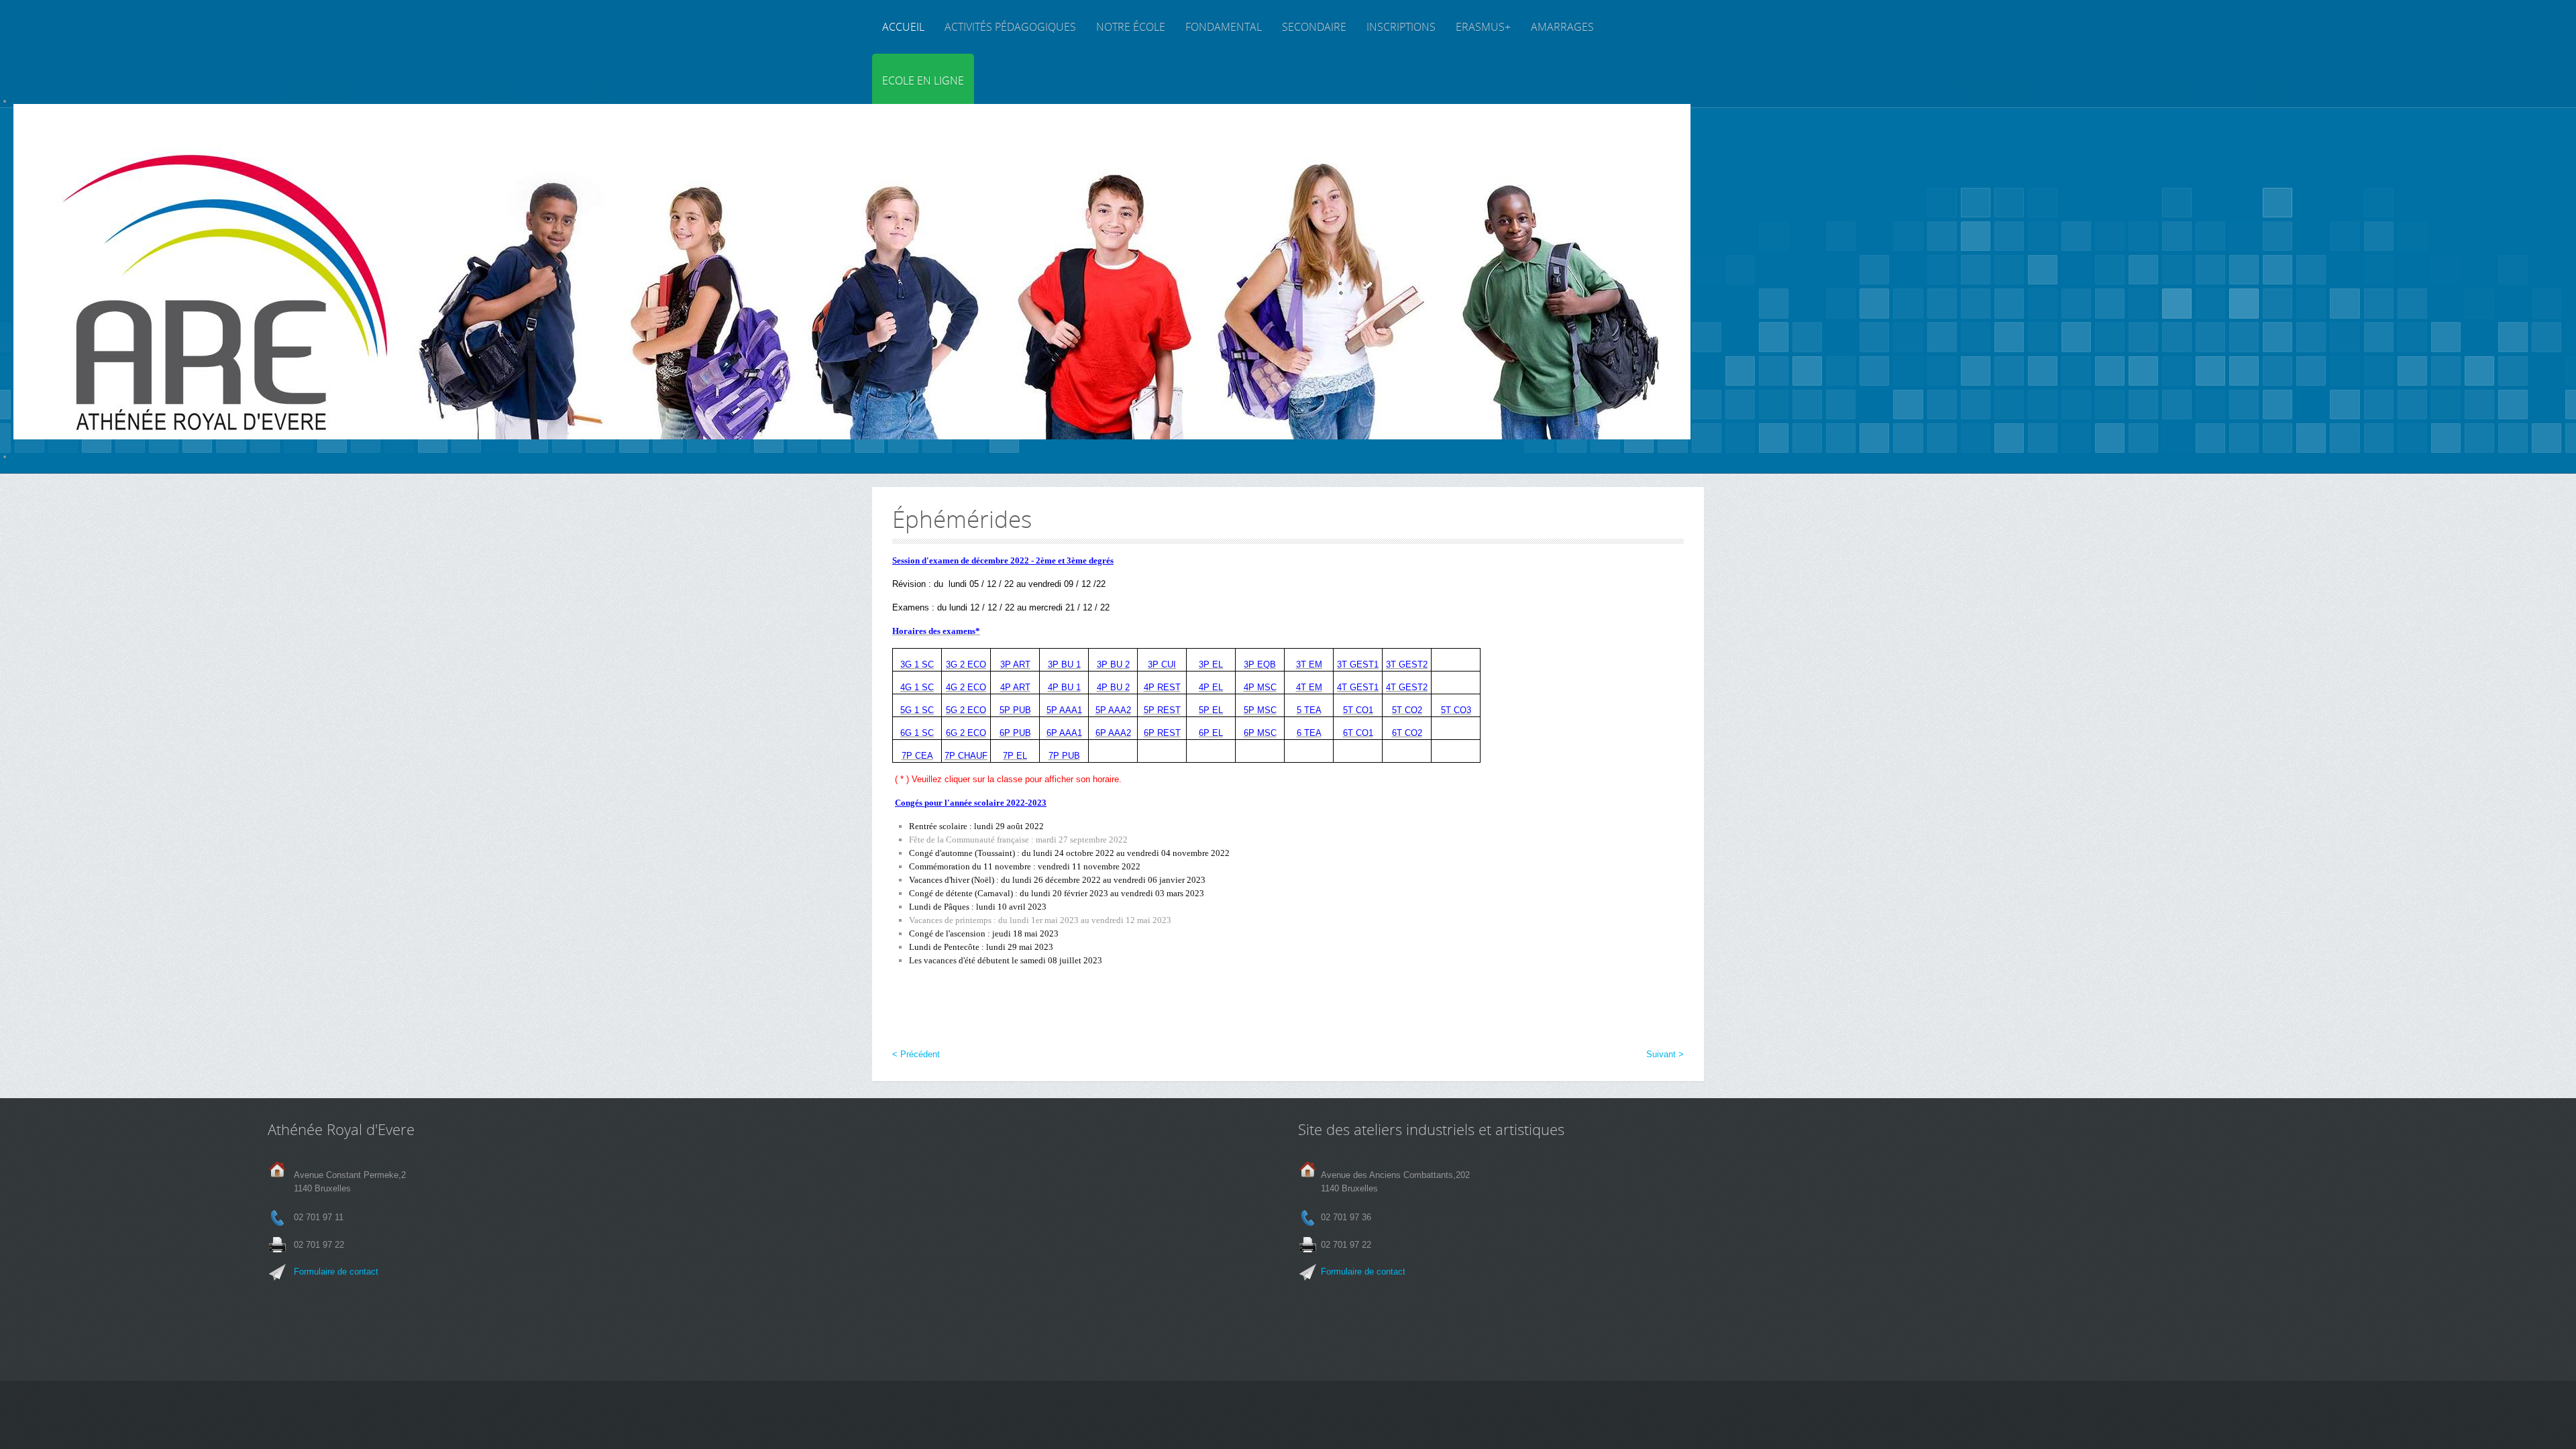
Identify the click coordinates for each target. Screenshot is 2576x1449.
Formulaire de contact (336, 1272)
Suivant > (1665, 1054)
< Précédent (916, 1054)
